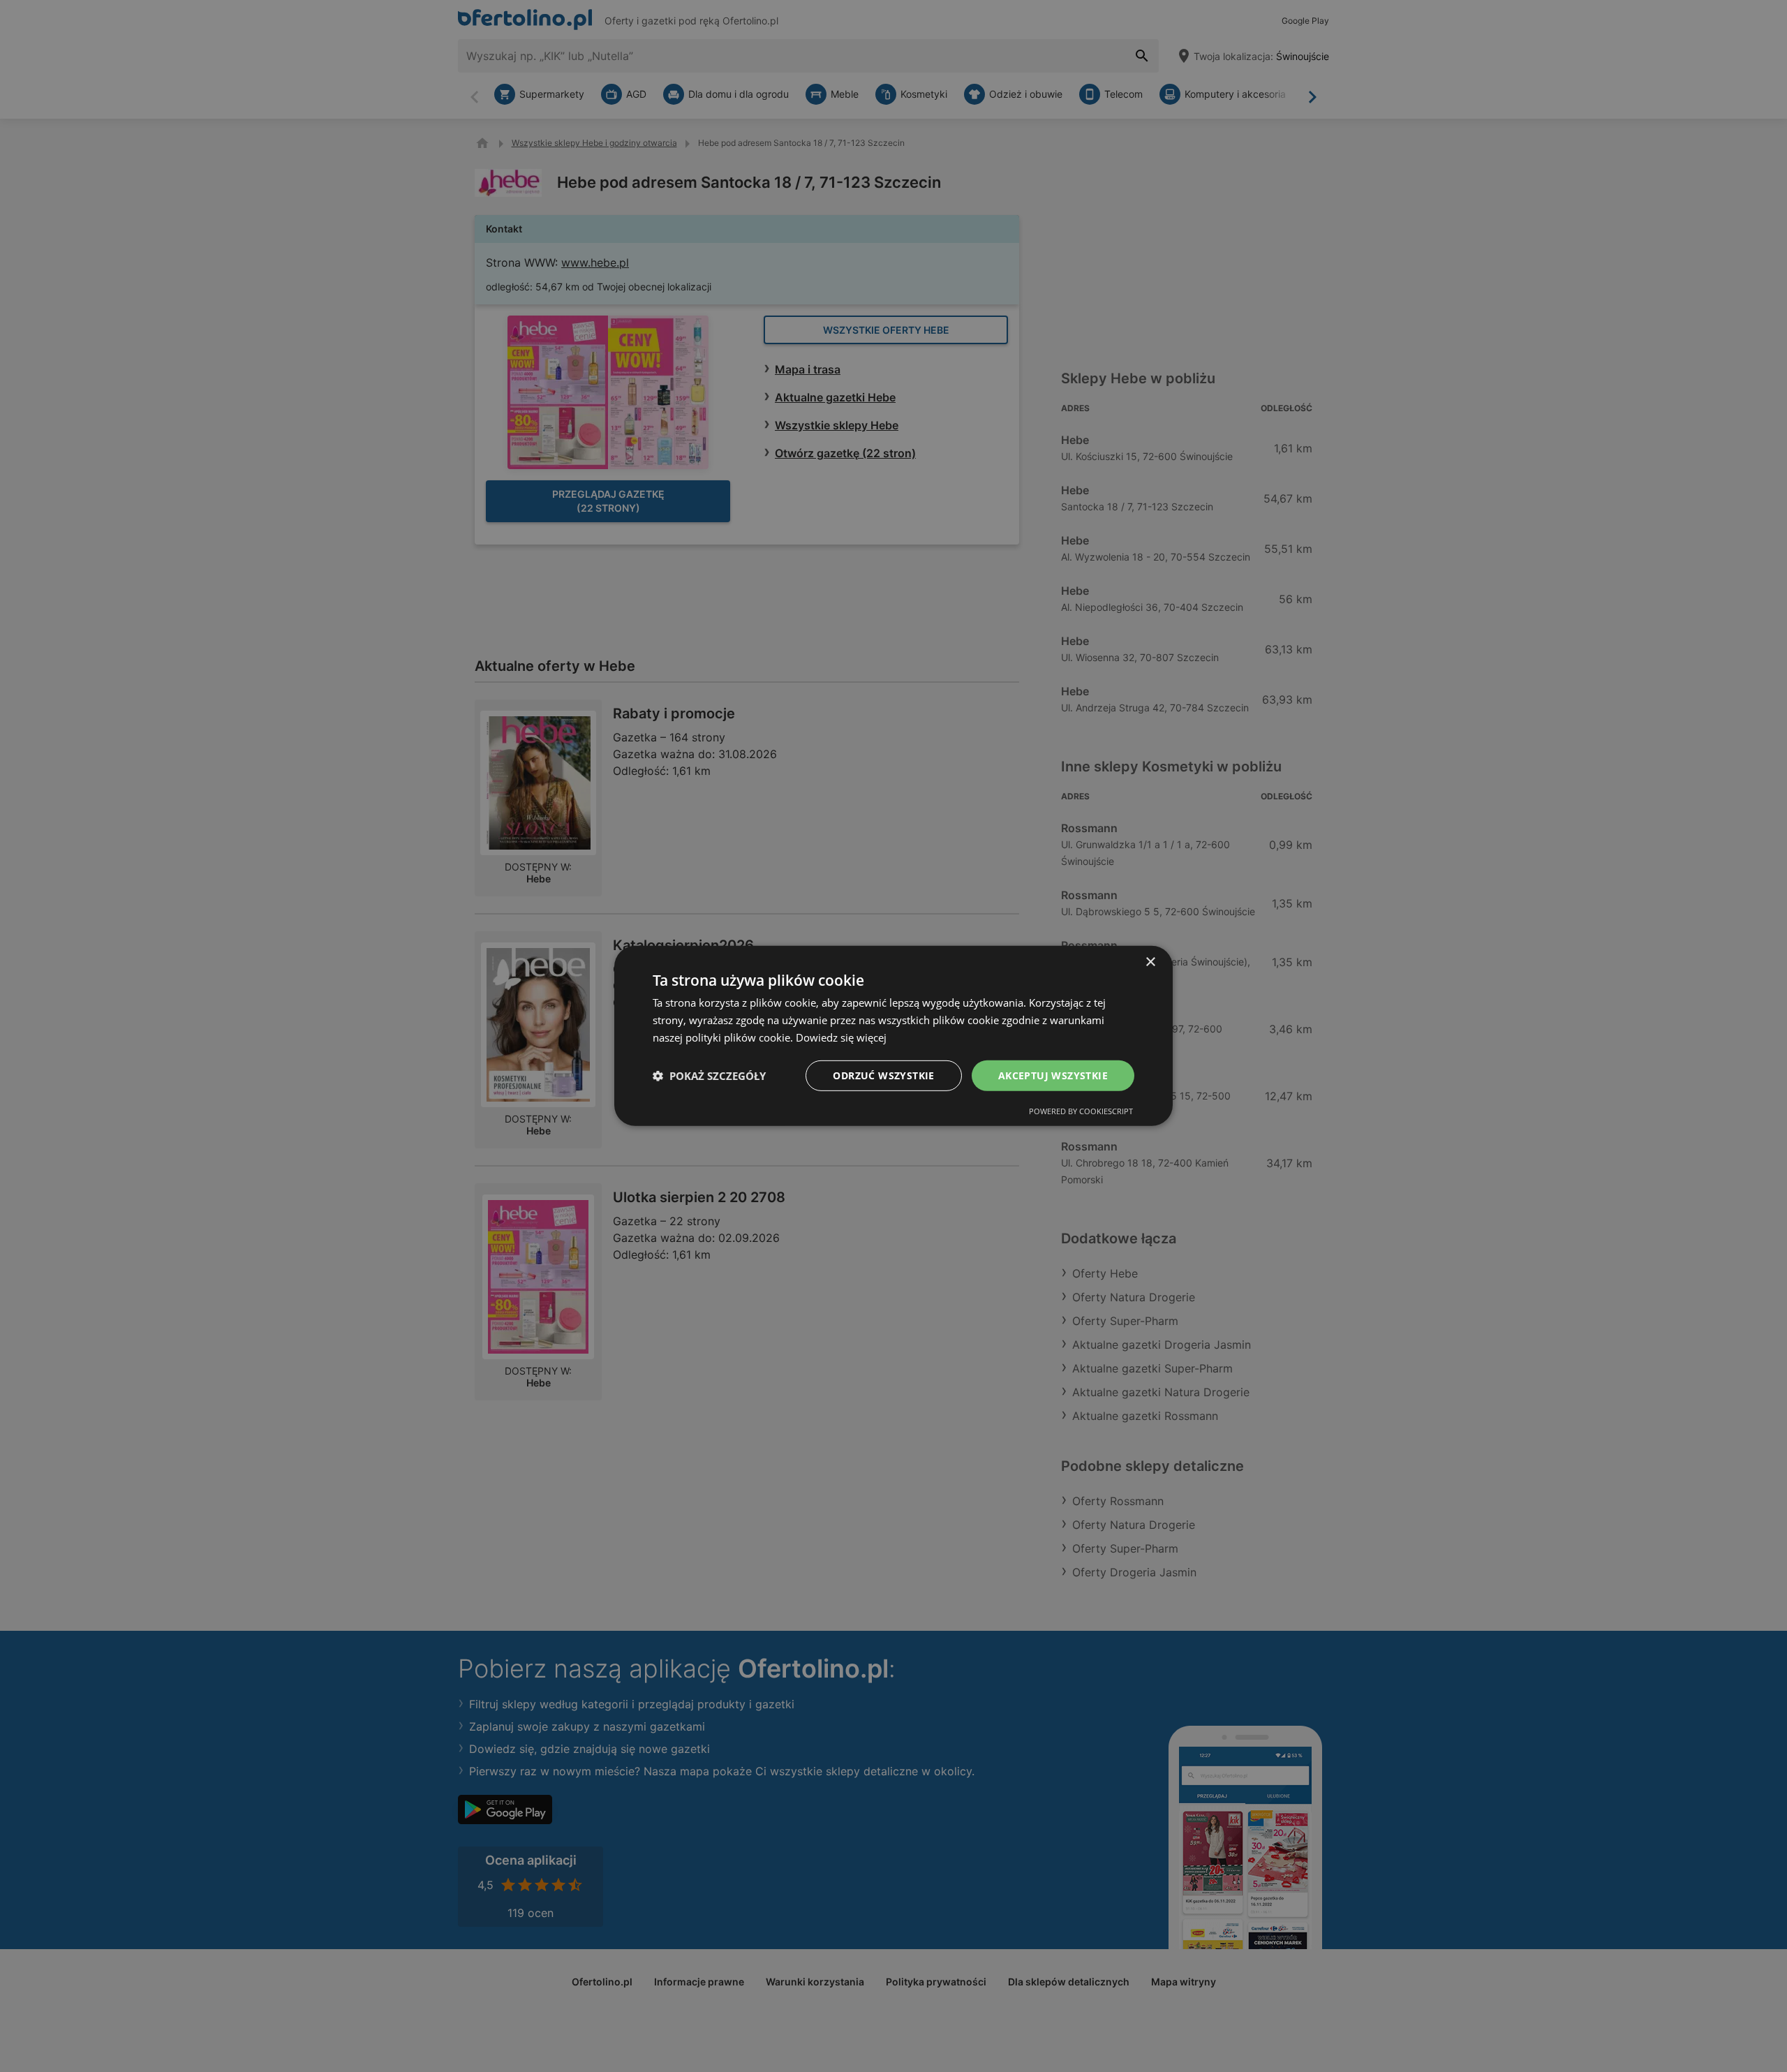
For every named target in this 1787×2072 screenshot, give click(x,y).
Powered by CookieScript (1081, 1111)
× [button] (1150, 962)
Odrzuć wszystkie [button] (883, 1075)
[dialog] (893, 1036)
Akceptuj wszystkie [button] (1053, 1075)
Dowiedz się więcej (841, 1037)
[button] (709, 1076)
